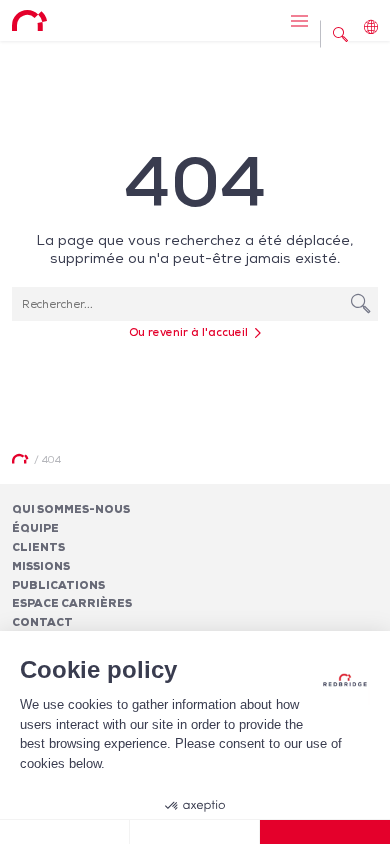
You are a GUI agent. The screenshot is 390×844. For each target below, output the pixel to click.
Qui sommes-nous (71, 509)
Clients (38, 547)
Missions (41, 566)
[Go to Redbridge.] (20, 459)
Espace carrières (72, 603)
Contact (42, 622)
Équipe (35, 528)
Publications (58, 585)
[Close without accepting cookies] (65, 832)
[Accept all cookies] (325, 832)
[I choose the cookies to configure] (195, 832)
